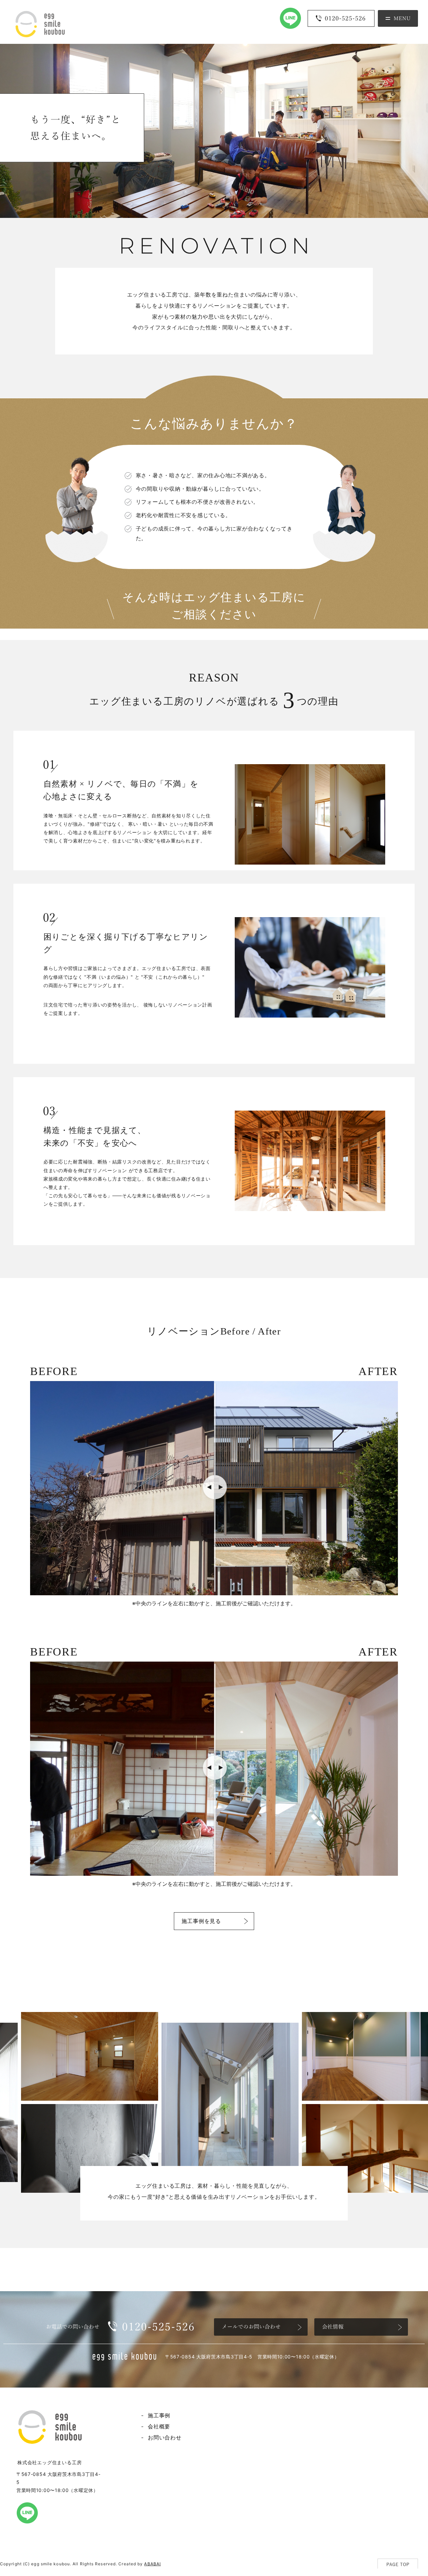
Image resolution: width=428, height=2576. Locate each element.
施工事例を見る (201, 1921)
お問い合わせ (165, 2437)
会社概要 (159, 2426)
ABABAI (152, 2564)
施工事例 (159, 2415)
